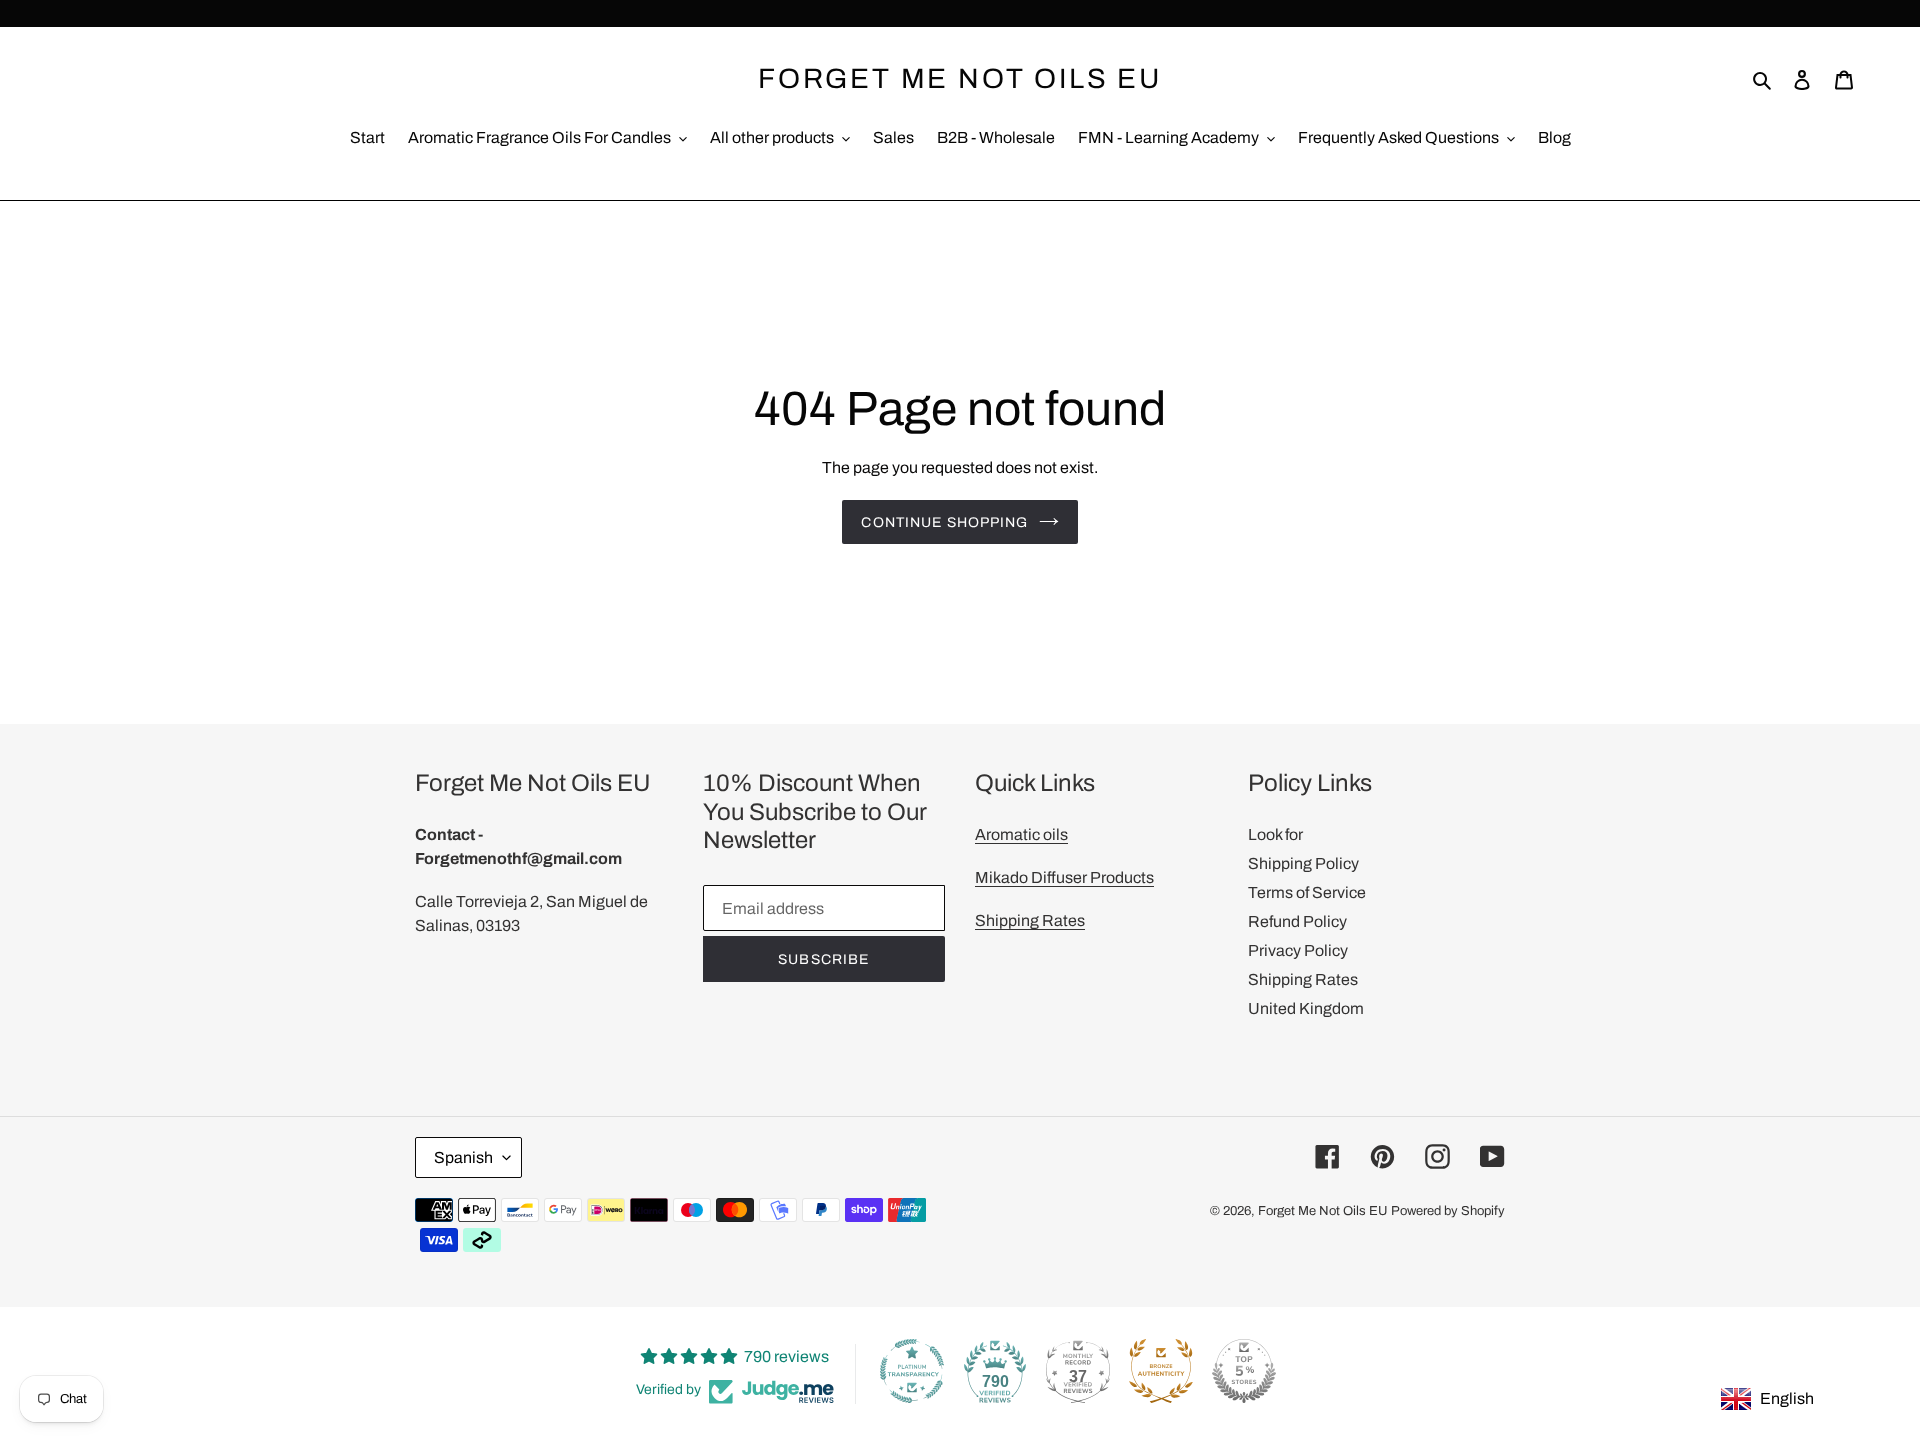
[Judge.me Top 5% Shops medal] (1244, 1371)
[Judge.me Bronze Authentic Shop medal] (1161, 1371)
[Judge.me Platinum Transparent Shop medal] (912, 1371)
